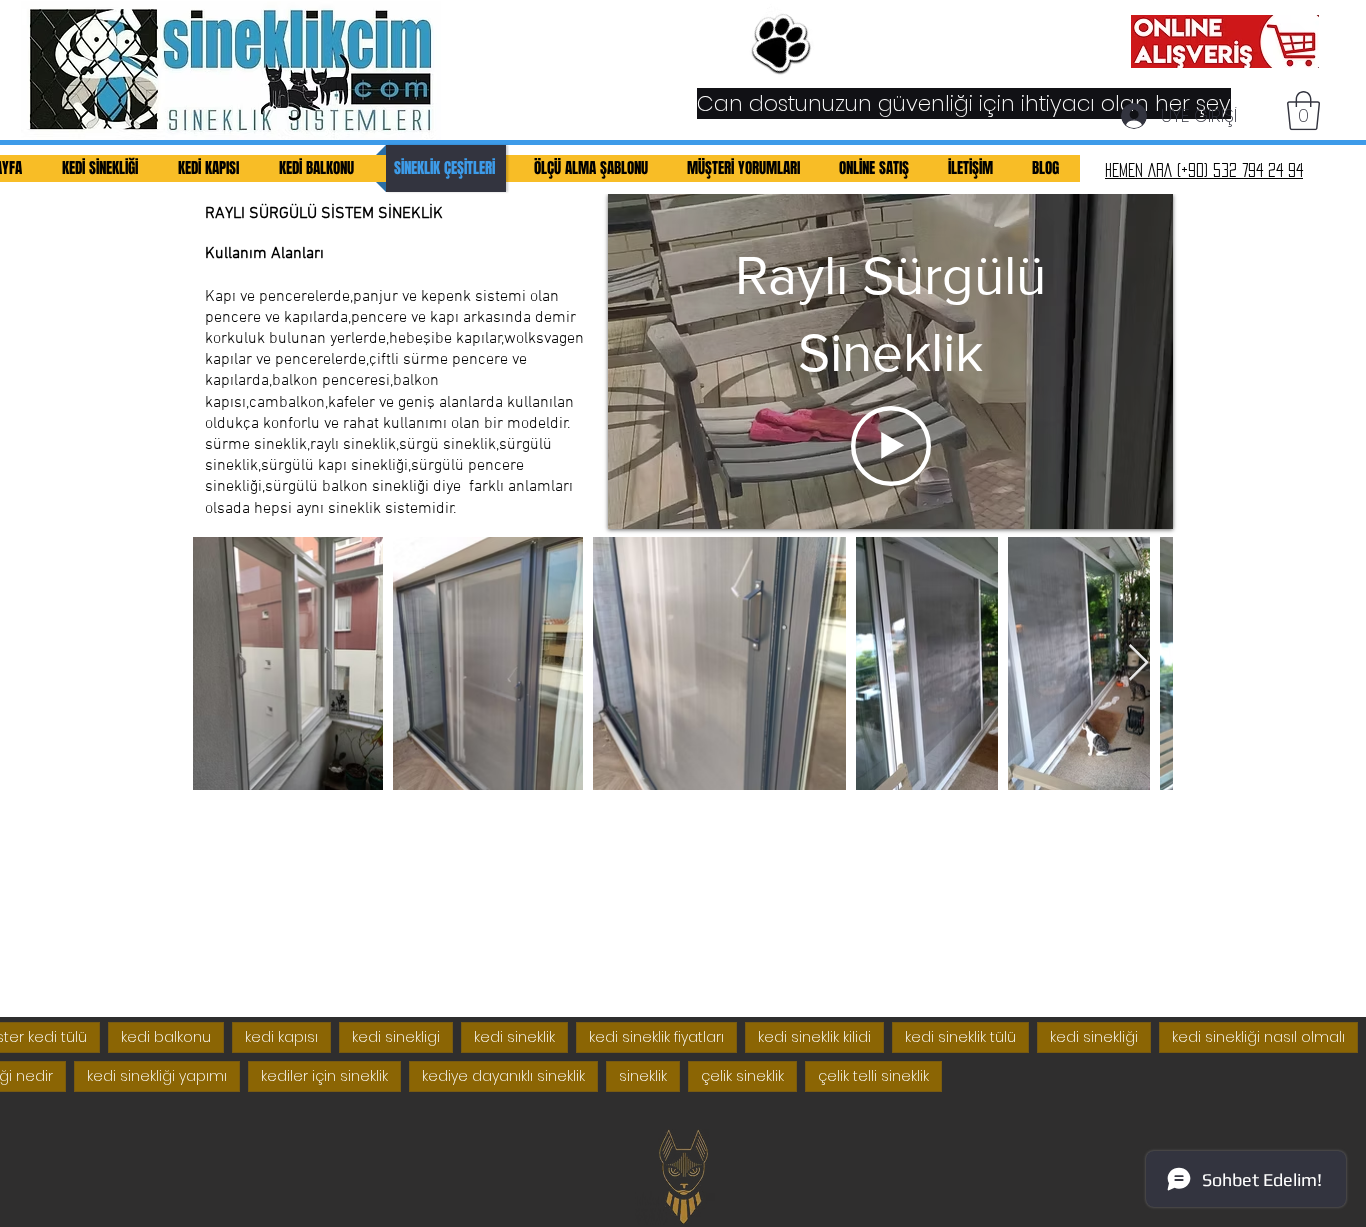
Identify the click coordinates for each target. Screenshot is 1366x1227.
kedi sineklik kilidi (814, 1037)
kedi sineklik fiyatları (656, 1037)
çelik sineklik (742, 1076)
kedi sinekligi (396, 1037)
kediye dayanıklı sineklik (503, 1076)
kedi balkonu (166, 1037)
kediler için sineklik (324, 1076)
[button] (1303, 110)
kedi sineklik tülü (960, 1037)
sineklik (643, 1076)
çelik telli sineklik (873, 1076)
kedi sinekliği (1094, 1037)
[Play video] (891, 446)
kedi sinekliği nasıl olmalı (1258, 1037)
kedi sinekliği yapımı (157, 1076)
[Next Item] (1138, 663)
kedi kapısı (281, 1037)
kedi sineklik (514, 1037)
